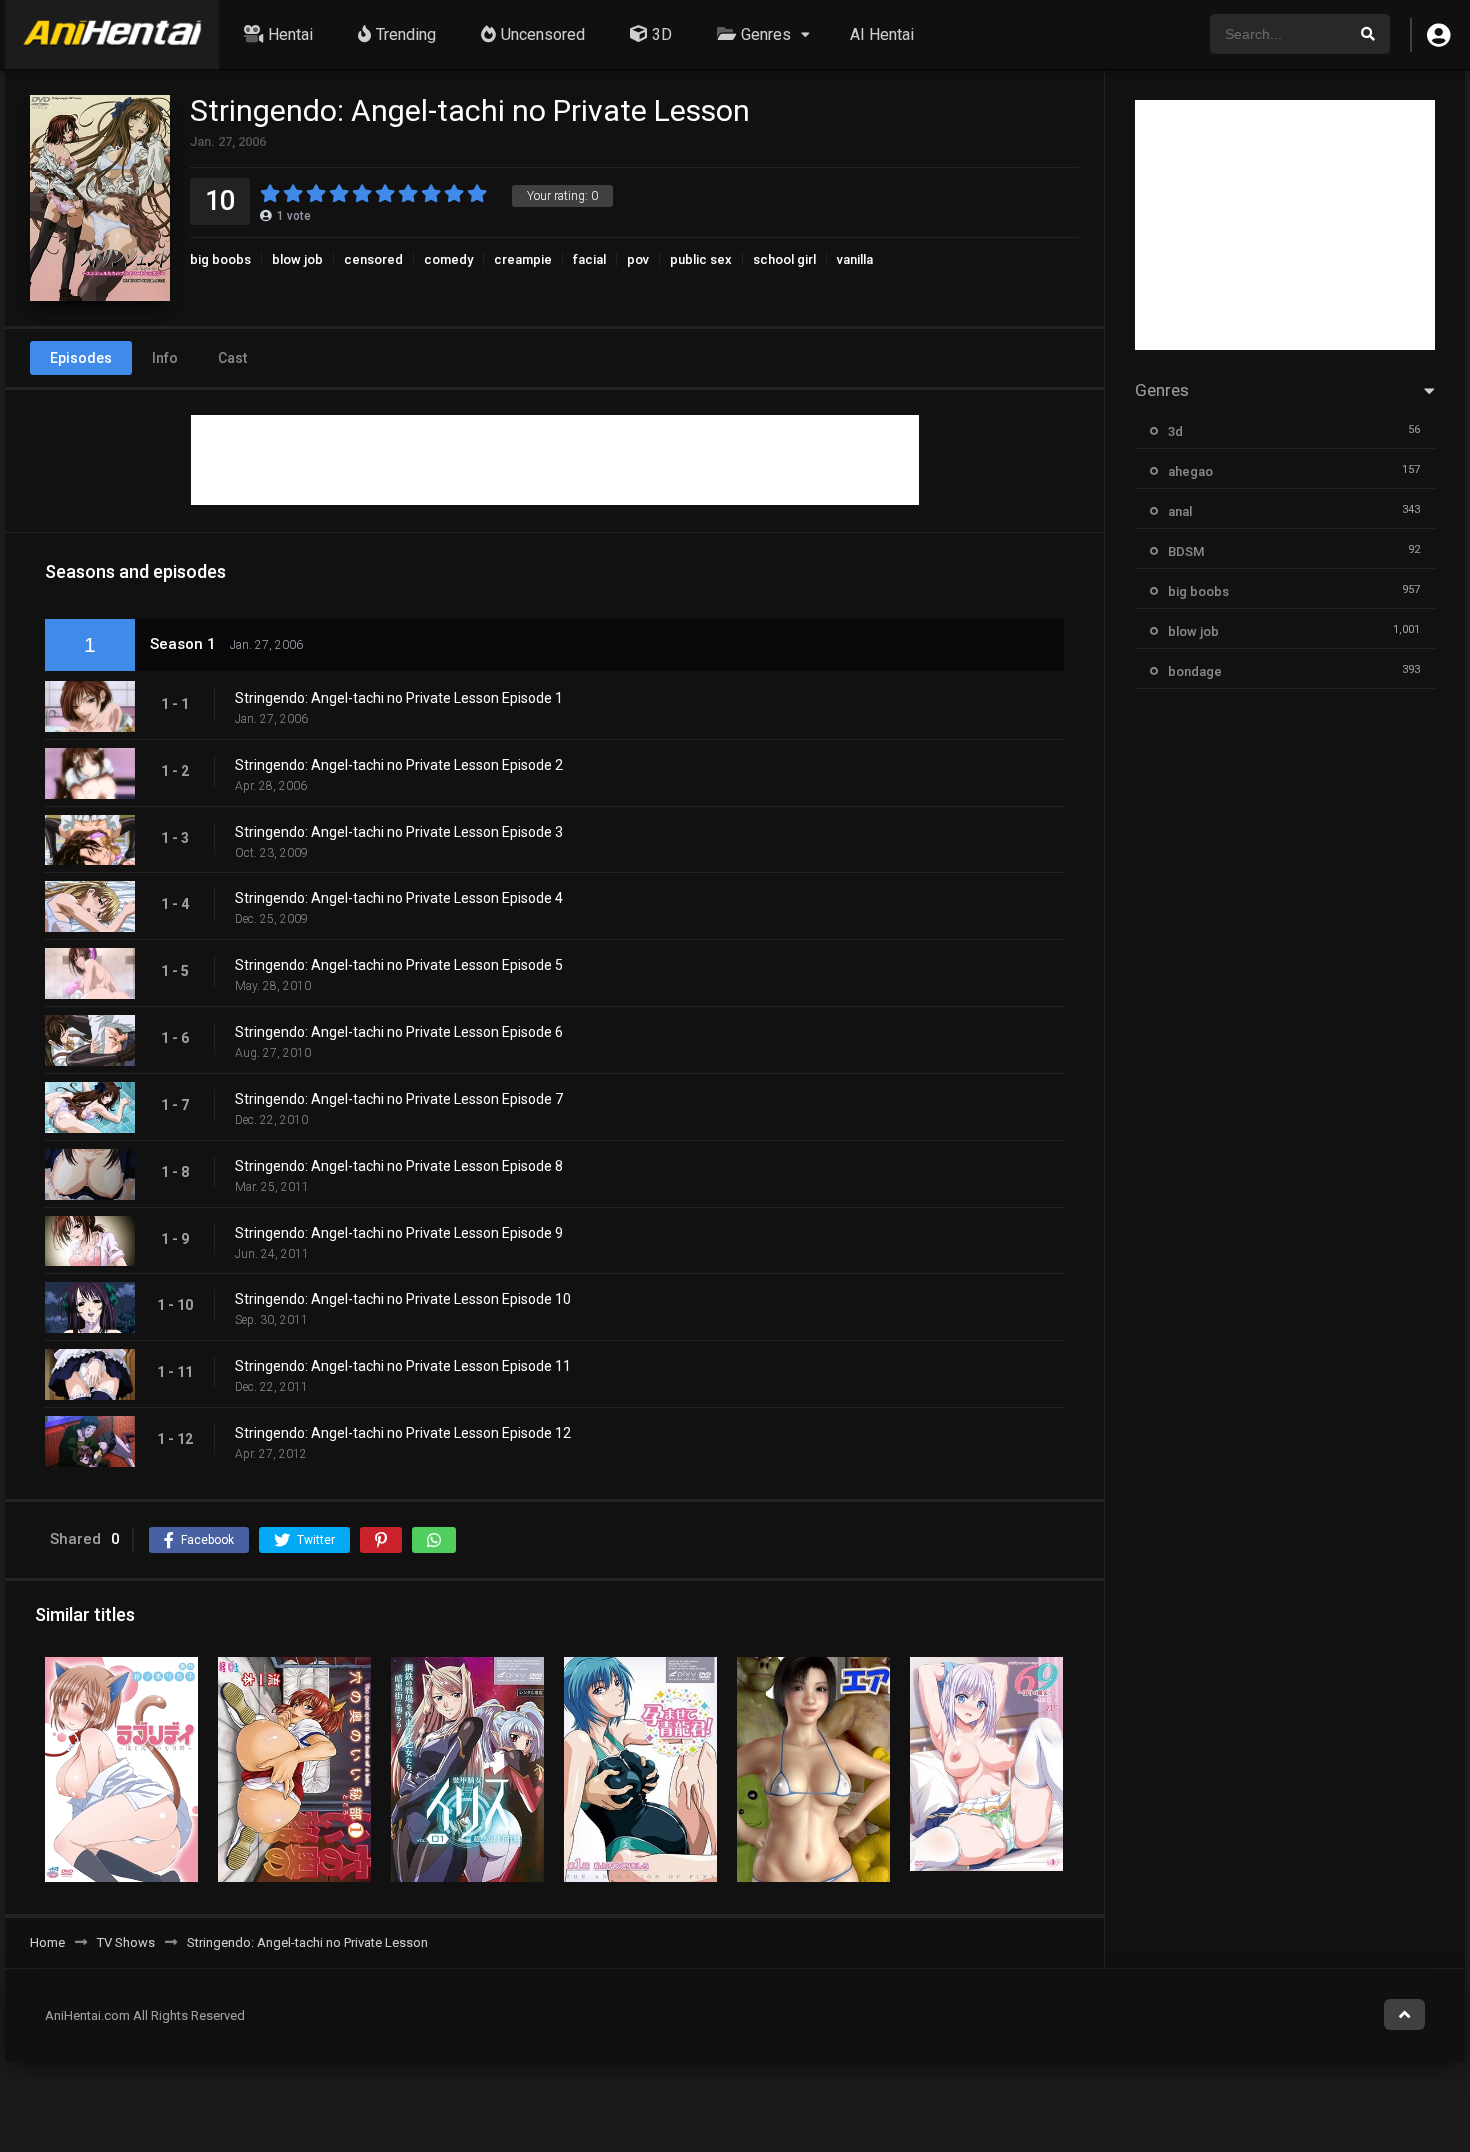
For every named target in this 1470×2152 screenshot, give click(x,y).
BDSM (1186, 551)
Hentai (290, 34)
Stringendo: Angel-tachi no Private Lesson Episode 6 (399, 1032)
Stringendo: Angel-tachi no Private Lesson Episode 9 (399, 1233)
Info (165, 358)
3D (662, 34)
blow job (297, 259)
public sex (701, 259)
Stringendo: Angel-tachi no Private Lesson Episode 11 (403, 1366)
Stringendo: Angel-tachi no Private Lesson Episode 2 (399, 765)
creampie (523, 259)
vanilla (855, 259)
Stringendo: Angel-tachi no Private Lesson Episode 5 (399, 965)
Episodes (81, 358)
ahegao (1190, 471)
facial (589, 259)
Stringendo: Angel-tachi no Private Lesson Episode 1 (399, 698)
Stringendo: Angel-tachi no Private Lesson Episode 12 (403, 1433)
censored (373, 259)
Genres (766, 34)
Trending (406, 34)
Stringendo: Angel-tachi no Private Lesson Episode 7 (399, 1099)
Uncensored (543, 34)
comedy (448, 259)
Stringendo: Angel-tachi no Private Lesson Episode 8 (399, 1166)
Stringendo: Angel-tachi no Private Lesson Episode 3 (399, 832)
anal (1180, 511)
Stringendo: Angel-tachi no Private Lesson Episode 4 (399, 898)
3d (1175, 431)
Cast (232, 358)
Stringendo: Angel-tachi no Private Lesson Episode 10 (403, 1299)
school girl (784, 259)
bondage (1195, 671)
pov (638, 259)
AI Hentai (882, 34)
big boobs (220, 259)
